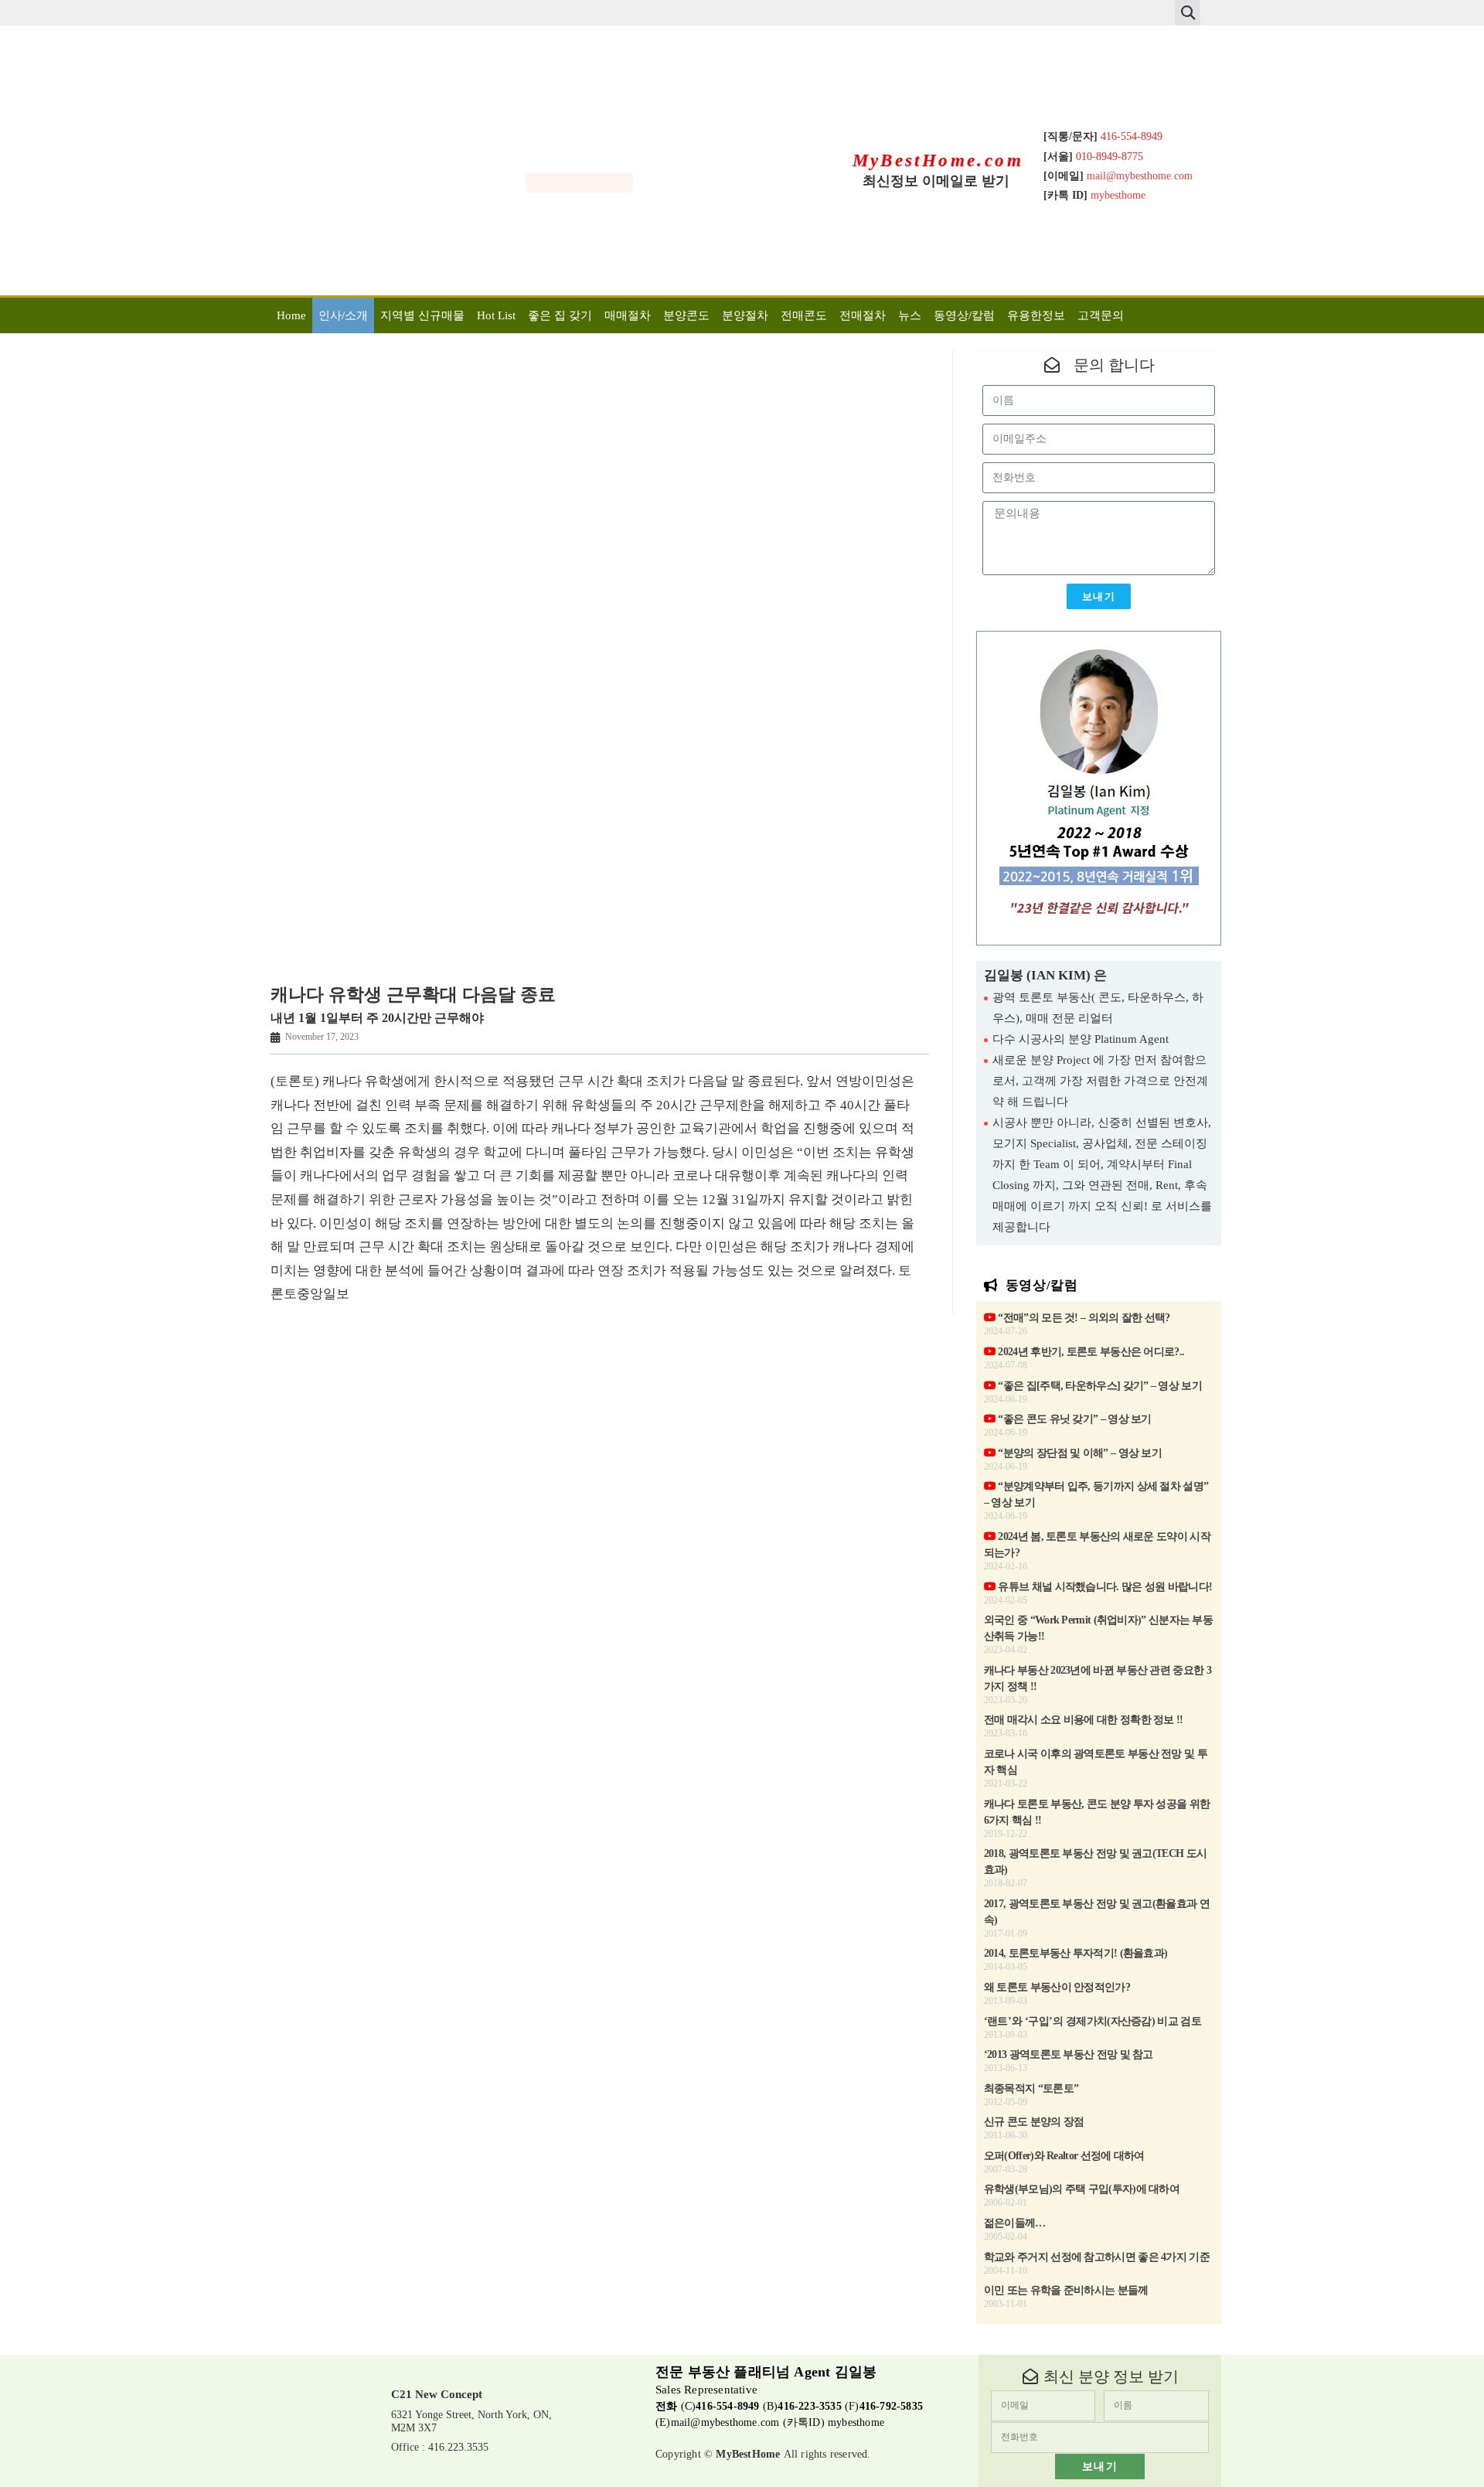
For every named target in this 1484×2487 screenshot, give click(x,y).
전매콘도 (804, 315)
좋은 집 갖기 (560, 315)
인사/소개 (343, 315)
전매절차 (863, 315)
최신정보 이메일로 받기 (936, 181)
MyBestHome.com (938, 160)
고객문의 (1101, 315)
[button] (1188, 13)
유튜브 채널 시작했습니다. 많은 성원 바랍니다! (1104, 1587)
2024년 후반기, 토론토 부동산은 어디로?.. (1090, 1352)
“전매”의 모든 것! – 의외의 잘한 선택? (1083, 1318)
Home (291, 315)
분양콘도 (686, 315)
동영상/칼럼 (964, 315)
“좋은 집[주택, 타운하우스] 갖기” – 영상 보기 (1099, 1386)
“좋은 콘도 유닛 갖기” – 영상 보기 (1074, 1419)
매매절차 (628, 315)
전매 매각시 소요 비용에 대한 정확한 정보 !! (1084, 1720)
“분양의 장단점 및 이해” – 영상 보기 (1079, 1453)
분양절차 (745, 315)
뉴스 (910, 315)
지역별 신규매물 (422, 315)
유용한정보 (1036, 315)
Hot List (496, 315)
